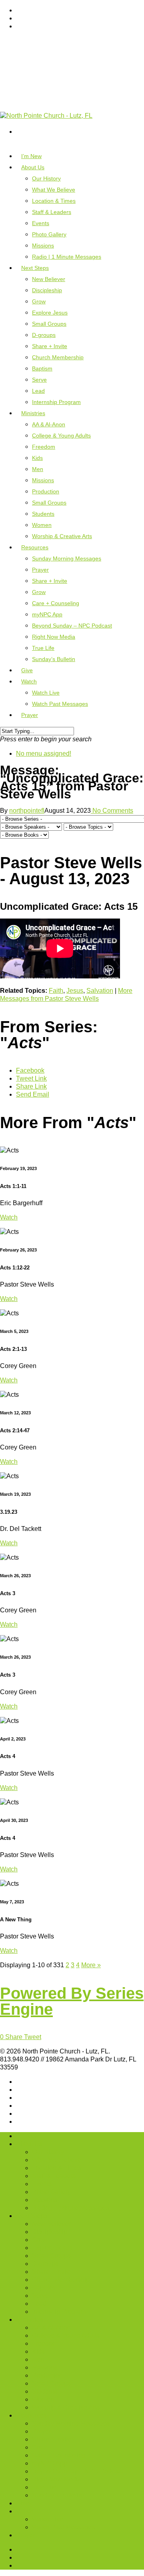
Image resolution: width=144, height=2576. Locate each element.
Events (41, 223)
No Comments (112, 811)
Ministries (30, 2320)
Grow (39, 301)
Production (46, 491)
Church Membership (58, 357)
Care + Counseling (56, 603)
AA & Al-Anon (49, 424)
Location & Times (54, 201)
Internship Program (56, 402)
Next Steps (32, 2216)
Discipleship (47, 290)
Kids (37, 458)
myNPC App (47, 614)
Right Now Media (54, 637)
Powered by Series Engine (72, 2001)
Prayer (40, 570)
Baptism (42, 368)
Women (42, 525)
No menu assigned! (44, 753)
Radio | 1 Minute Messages (67, 257)
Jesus (75, 991)
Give (23, 2503)
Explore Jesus (50, 313)
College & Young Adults (61, 436)
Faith (56, 991)
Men (38, 469)
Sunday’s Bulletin (54, 659)
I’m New (28, 2136)
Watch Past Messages (60, 704)
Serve (39, 380)
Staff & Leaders (52, 212)
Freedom (44, 447)
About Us (29, 2144)
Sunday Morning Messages (67, 558)
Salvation (100, 991)
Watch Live (46, 693)
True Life (43, 648)
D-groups (44, 335)
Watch (29, 681)
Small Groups (49, 324)
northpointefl (27, 811)
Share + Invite (50, 346)
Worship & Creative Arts (62, 536)
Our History (46, 178)
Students (43, 514)
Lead (38, 391)
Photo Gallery (49, 234)
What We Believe (54, 190)
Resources (31, 2415)
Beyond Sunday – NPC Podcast (72, 626)
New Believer (49, 279)
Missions (43, 246)
